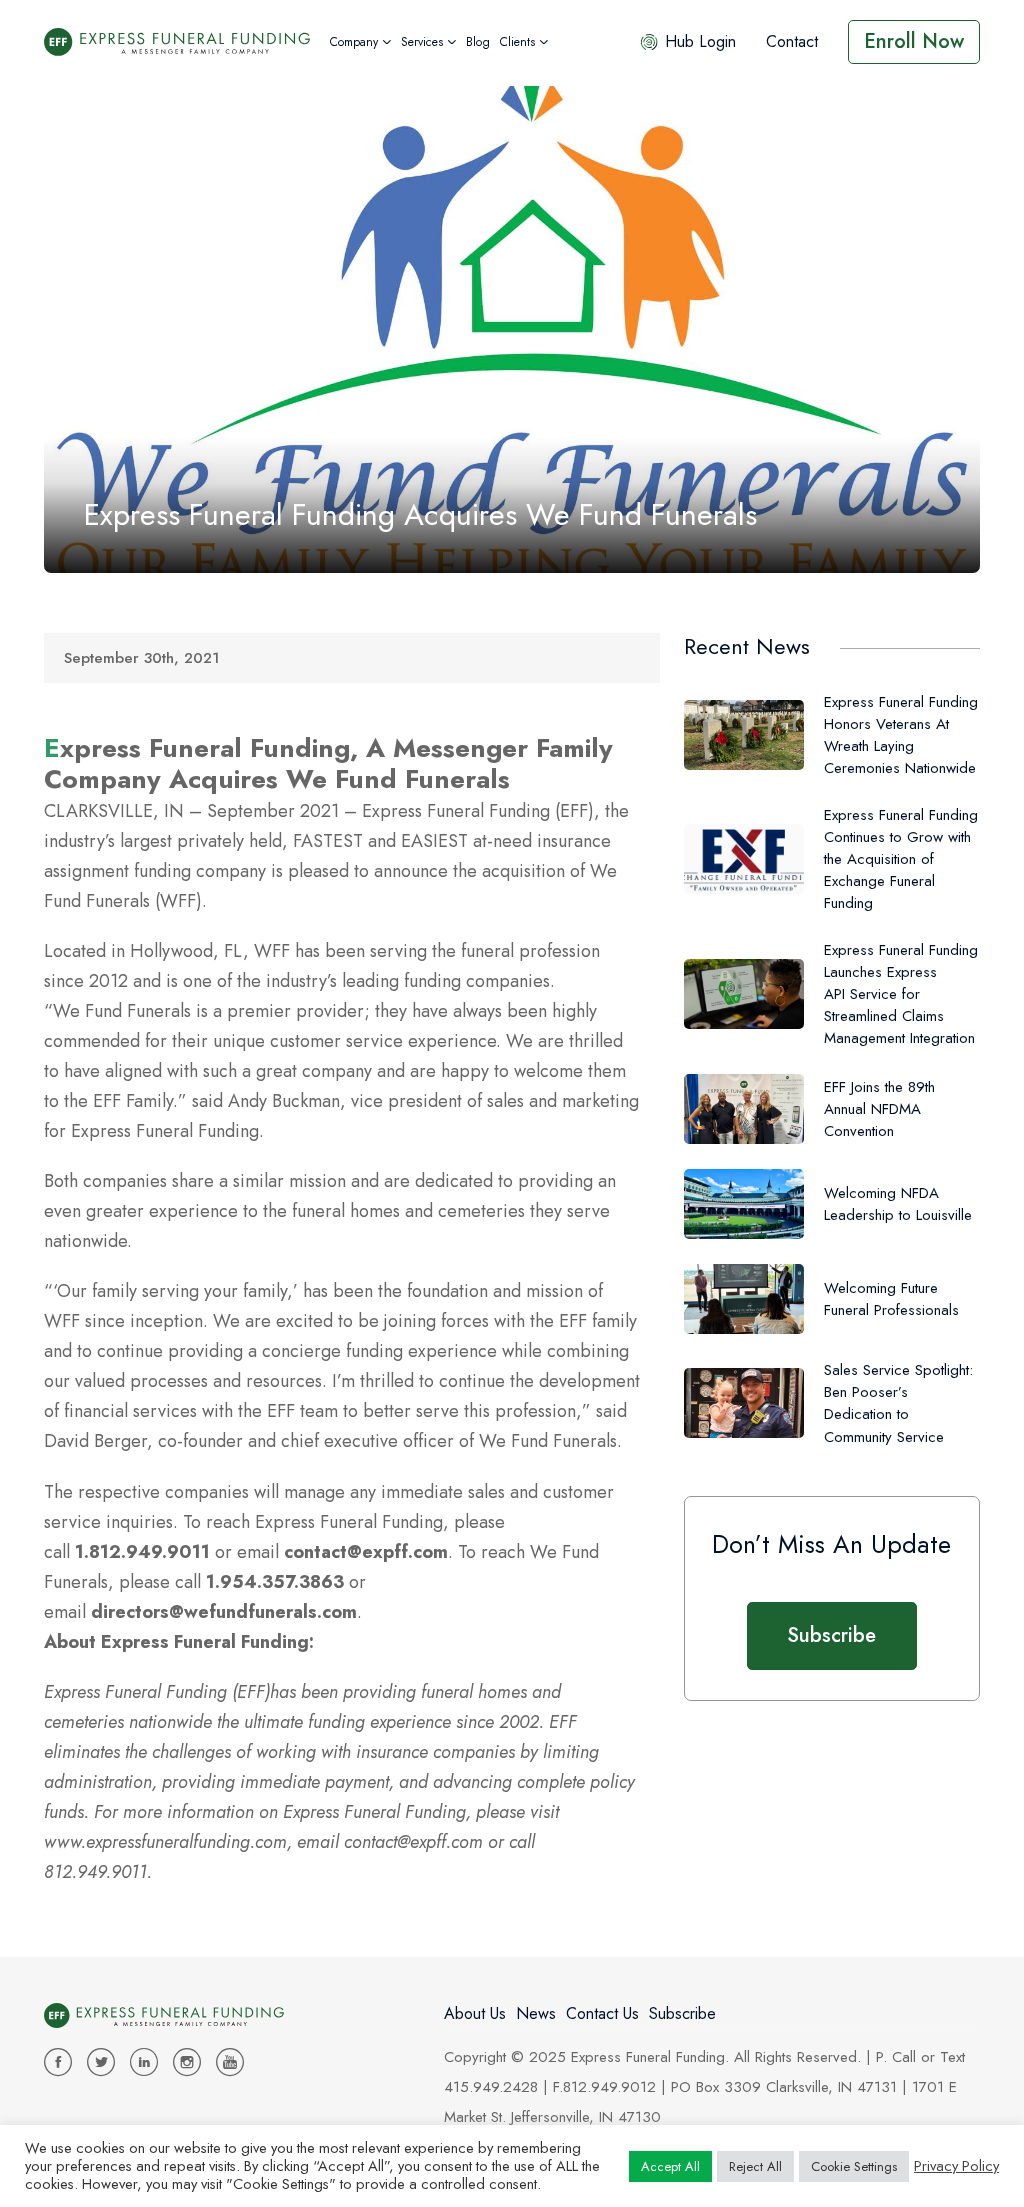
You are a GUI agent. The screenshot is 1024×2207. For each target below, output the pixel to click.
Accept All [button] (670, 2166)
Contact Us (602, 2013)
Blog (478, 42)
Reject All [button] (755, 2166)
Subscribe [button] (831, 1635)
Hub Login (700, 41)
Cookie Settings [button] (854, 2166)
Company (354, 42)
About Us (475, 2013)
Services (422, 42)
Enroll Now (914, 41)
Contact (792, 41)
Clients (517, 42)
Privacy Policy (956, 2166)
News (536, 2013)
